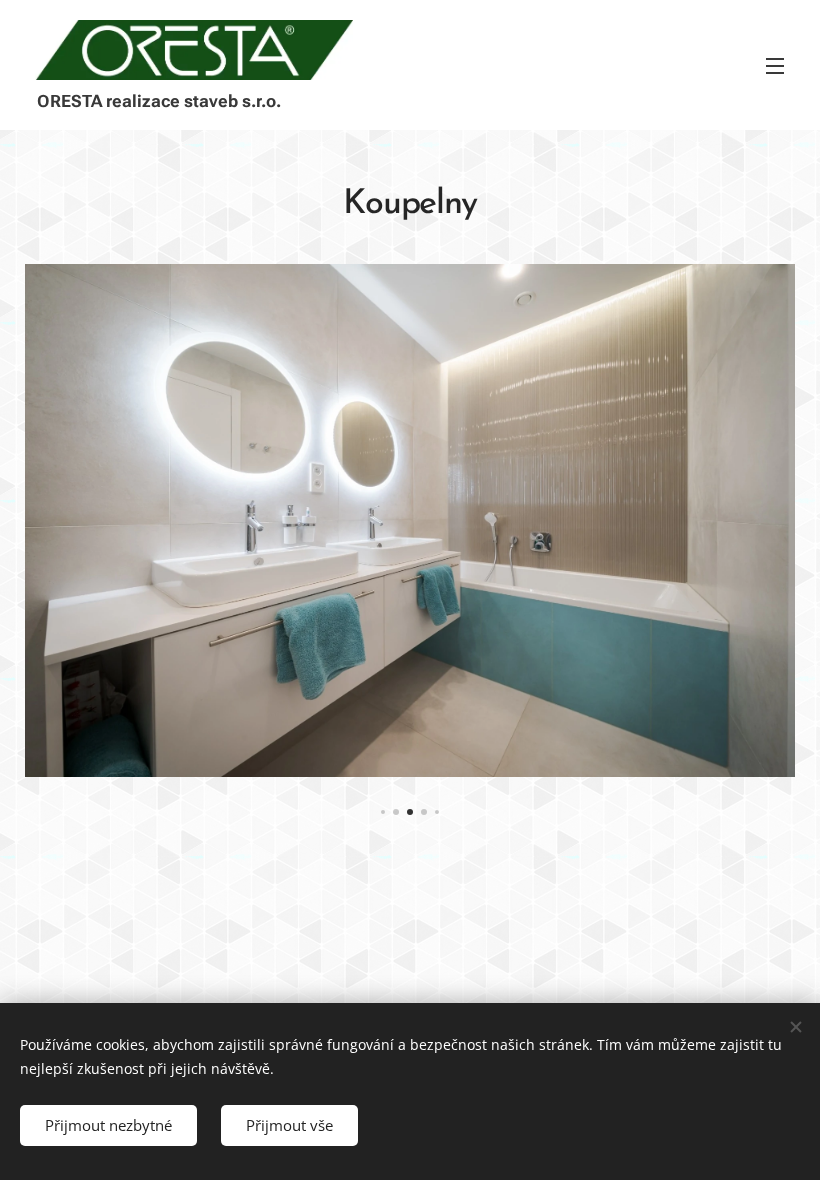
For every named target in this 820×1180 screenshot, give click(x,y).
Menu (775, 65)
